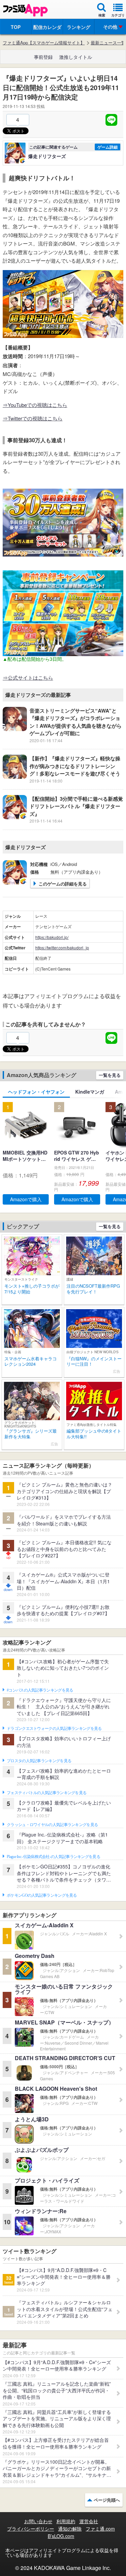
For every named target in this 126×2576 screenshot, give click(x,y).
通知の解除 (70, 2529)
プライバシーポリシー (31, 2529)
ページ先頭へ (107, 2500)
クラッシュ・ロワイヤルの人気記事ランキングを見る (52, 1825)
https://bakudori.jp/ (52, 937)
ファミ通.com (100, 2529)
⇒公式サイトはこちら (28, 677)
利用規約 (66, 2521)
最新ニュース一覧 (108, 43)
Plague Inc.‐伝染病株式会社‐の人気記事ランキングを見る (53, 1857)
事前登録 (43, 57)
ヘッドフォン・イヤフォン (36, 1092)
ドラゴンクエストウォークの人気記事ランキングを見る (54, 1729)
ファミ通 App (25, 10)
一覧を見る (110, 1075)
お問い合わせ (38, 2521)
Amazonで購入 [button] (26, 1199)
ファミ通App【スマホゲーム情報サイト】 (44, 43)
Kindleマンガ (90, 1092)
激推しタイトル (76, 57)
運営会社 (89, 2521)
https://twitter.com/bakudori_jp (62, 948)
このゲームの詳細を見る (63, 884)
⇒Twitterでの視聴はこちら (33, 418)
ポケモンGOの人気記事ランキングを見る (42, 1895)
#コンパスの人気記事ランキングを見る (40, 1690)
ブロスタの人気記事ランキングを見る (39, 1761)
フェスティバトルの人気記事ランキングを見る (47, 1793)
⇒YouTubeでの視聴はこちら (35, 405)
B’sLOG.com (61, 2536)
